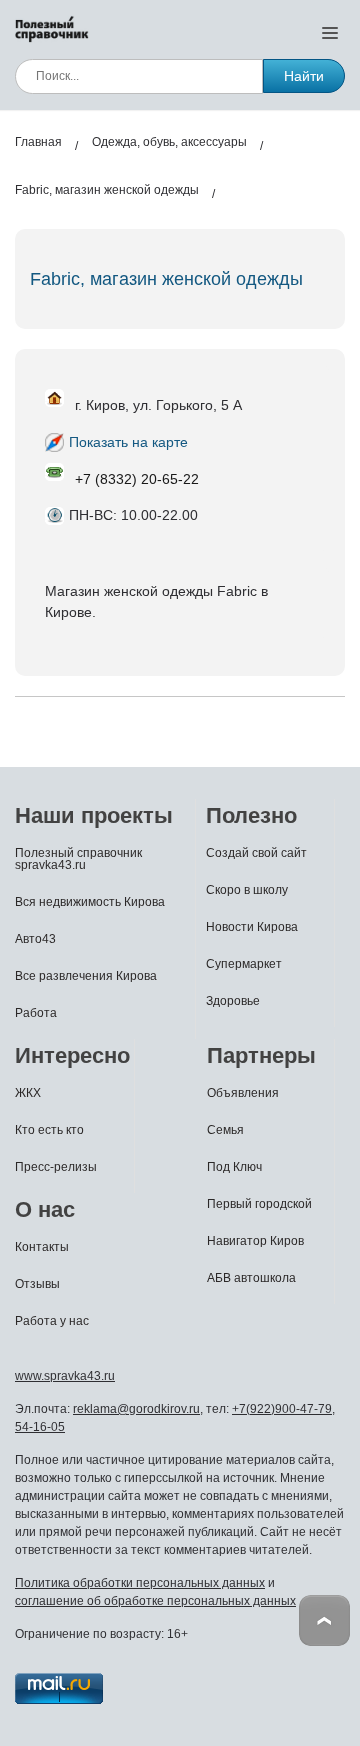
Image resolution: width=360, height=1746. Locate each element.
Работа (36, 1013)
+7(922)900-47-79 (282, 1409)
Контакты (42, 1247)
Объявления (243, 1093)
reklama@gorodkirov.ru (136, 1409)
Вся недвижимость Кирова (90, 902)
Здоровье (233, 1001)
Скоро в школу (247, 890)
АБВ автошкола (251, 1278)
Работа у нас (52, 1321)
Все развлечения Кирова (86, 976)
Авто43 (35, 939)
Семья (225, 1130)
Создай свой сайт (256, 853)
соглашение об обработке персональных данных (155, 1601)
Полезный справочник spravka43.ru (78, 859)
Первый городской (259, 1204)
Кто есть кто (49, 1130)
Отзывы (37, 1284)
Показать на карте (128, 442)
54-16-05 (40, 1427)
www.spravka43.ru (65, 1376)
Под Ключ (234, 1167)
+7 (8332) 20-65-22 (137, 479)
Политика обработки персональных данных (140, 1583)
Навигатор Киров (255, 1241)
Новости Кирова (252, 927)
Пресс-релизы (56, 1167)
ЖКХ (28, 1093)
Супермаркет (244, 964)
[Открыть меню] (330, 32)
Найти (304, 76)
